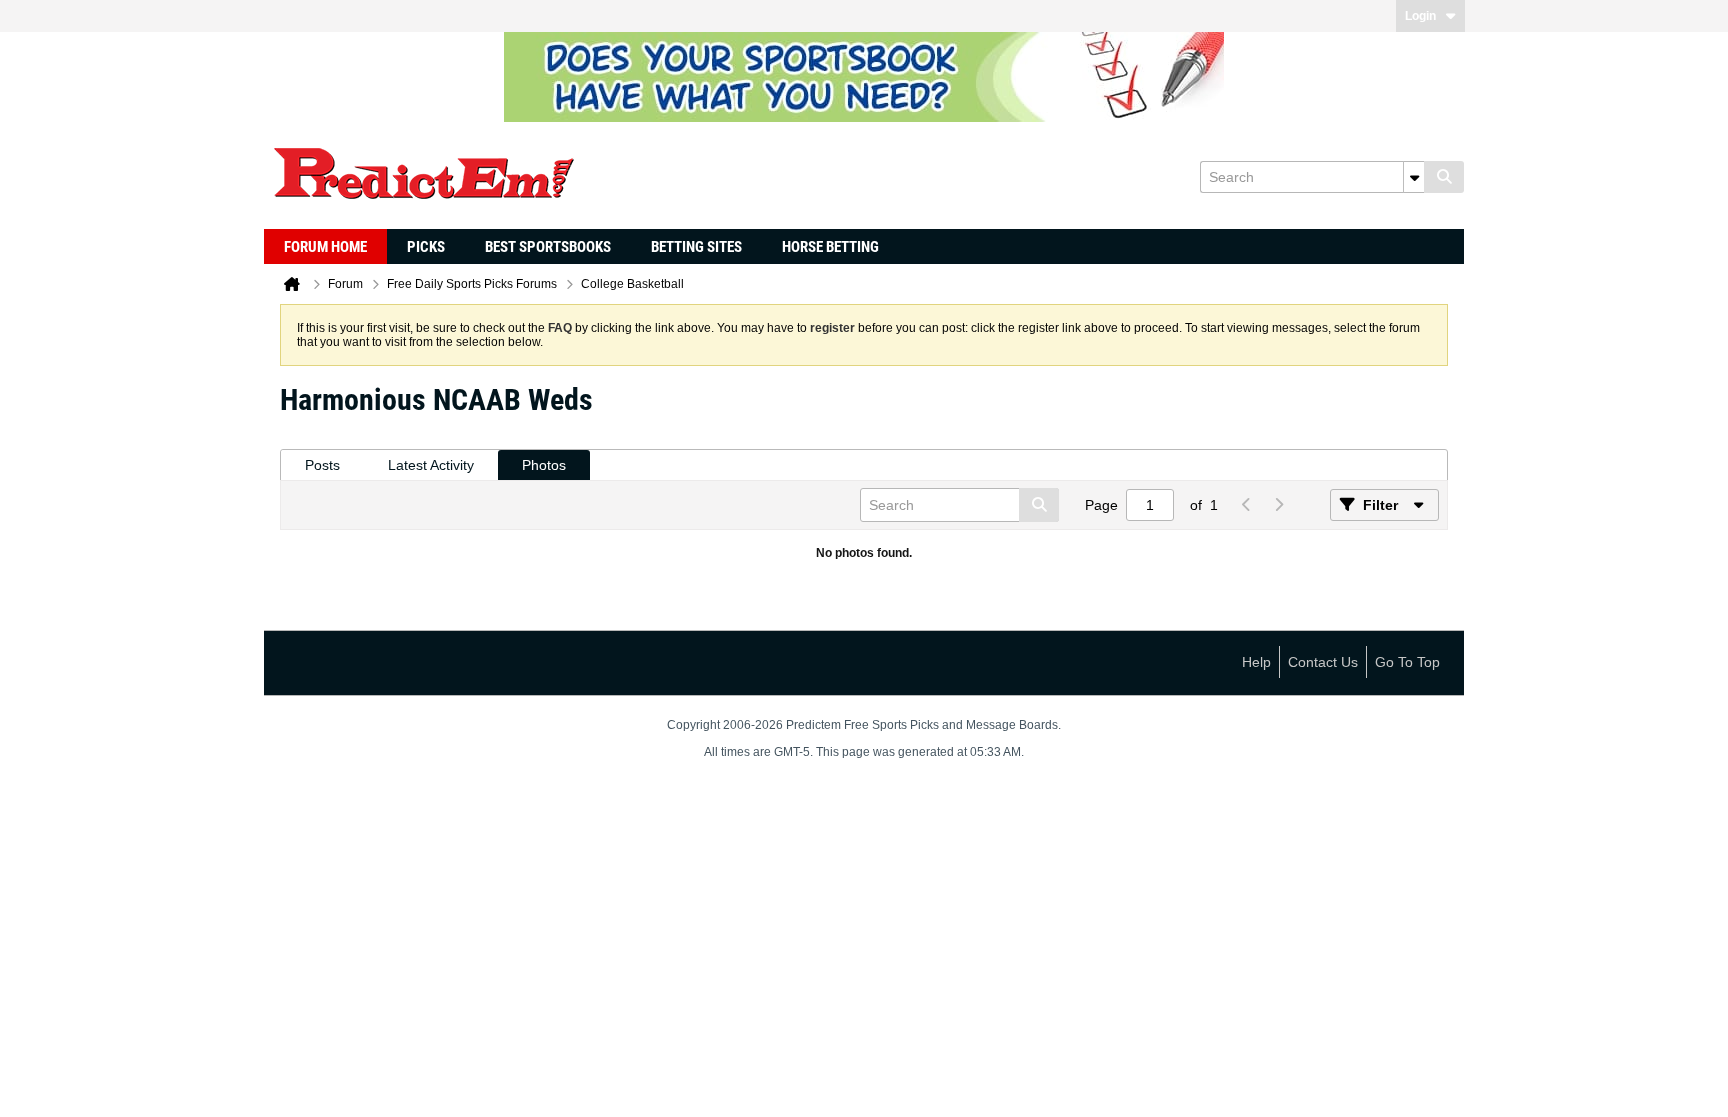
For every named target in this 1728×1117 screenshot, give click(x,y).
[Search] (1444, 177)
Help (1256, 662)
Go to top (1407, 662)
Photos (544, 465)
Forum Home (325, 247)
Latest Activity (431, 465)
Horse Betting (830, 247)
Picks (426, 247)
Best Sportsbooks (548, 247)
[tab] (322, 465)
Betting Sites (696, 247)
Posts (322, 465)
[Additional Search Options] (1414, 177)
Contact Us (1323, 662)
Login (1420, 16)
